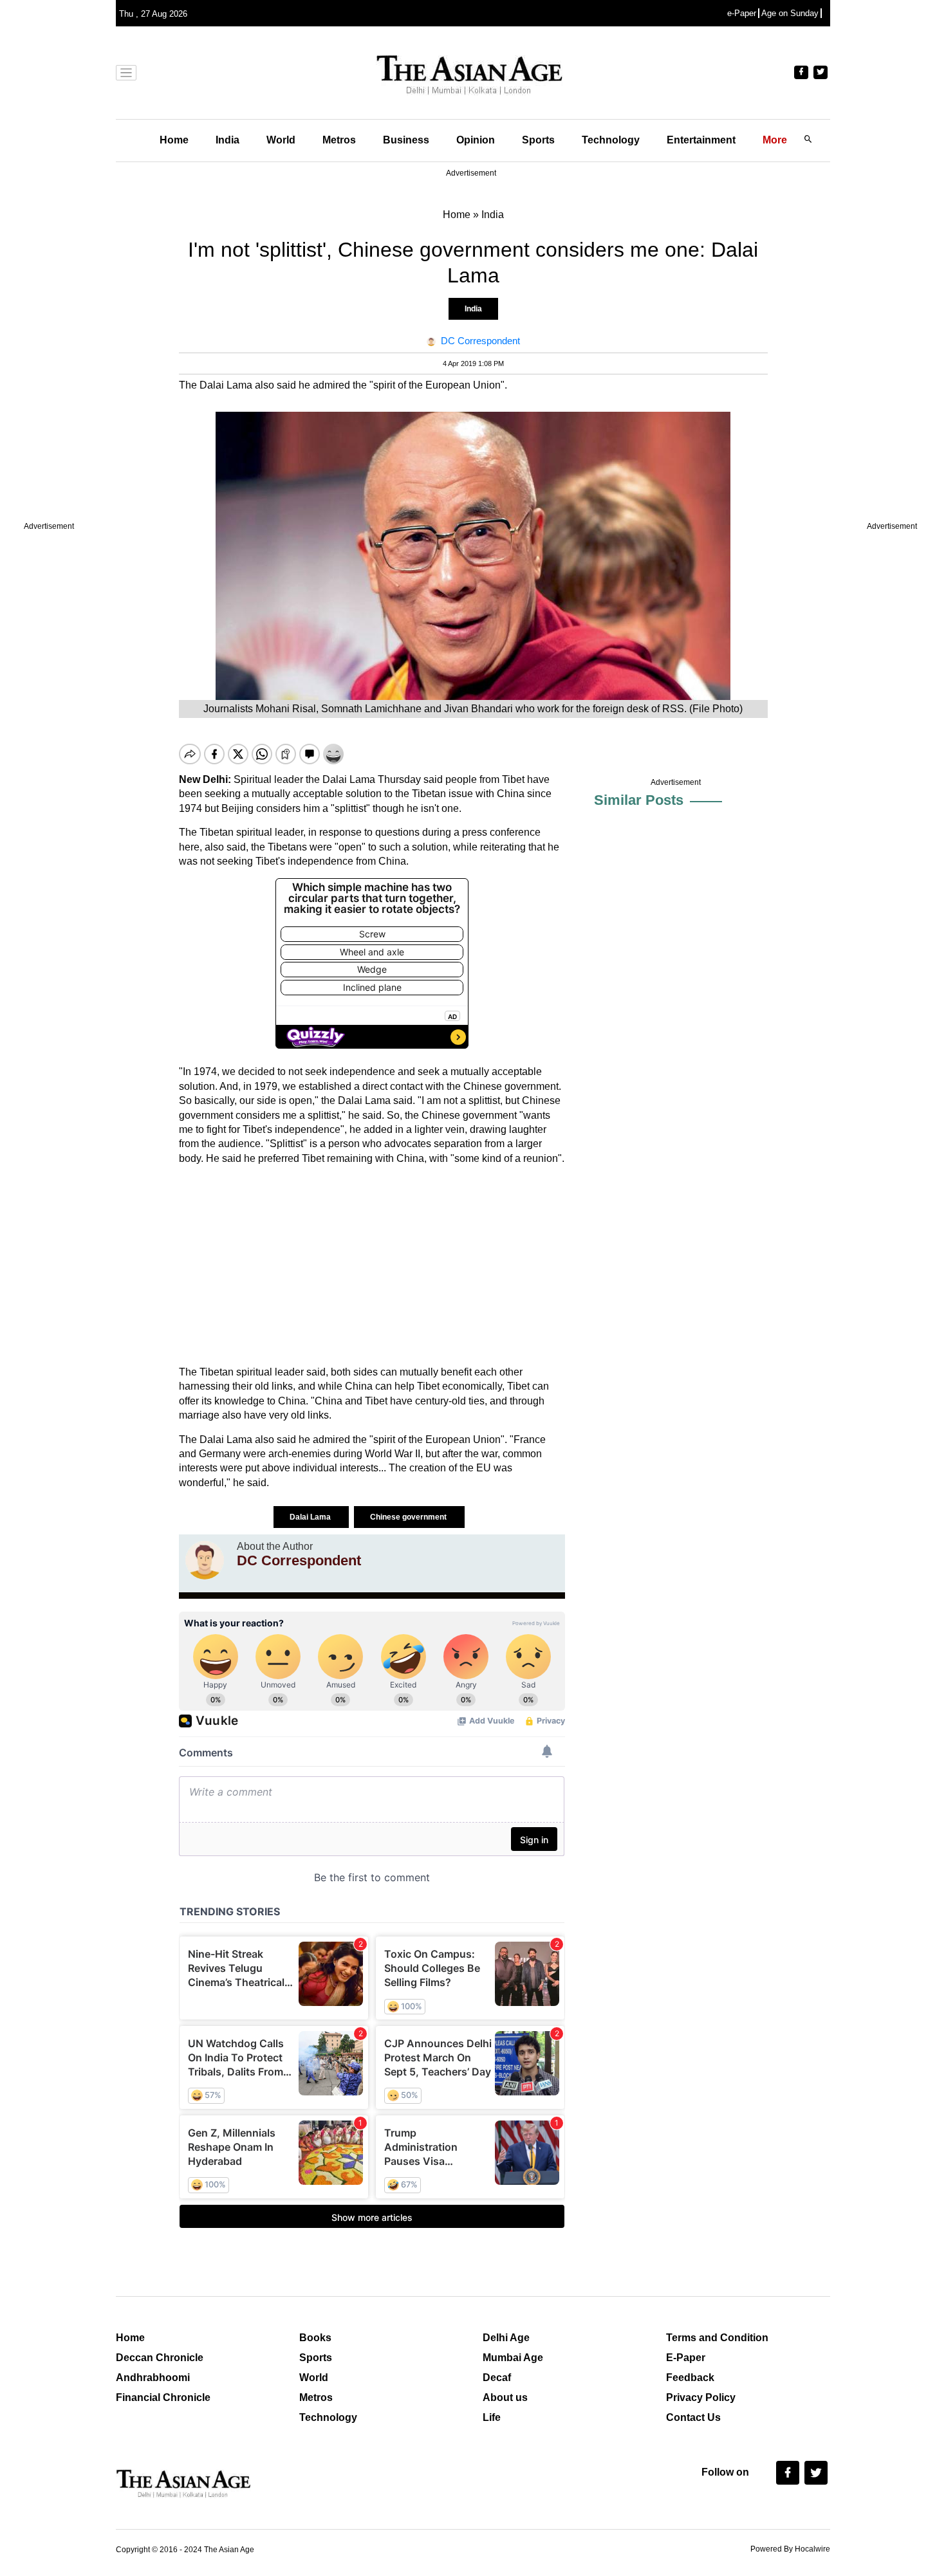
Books (315, 2338)
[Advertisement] (372, 1265)
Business (406, 140)
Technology (611, 140)
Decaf (497, 2378)
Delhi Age (506, 2338)
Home (174, 140)
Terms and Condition (717, 2338)
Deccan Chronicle (160, 2358)
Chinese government (409, 1517)
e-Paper (742, 13)
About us (505, 2397)
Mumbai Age (513, 2358)
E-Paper (686, 2358)
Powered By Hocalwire (790, 2549)
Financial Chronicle (163, 2397)
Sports (538, 140)
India (227, 140)
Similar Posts (639, 800)
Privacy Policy (701, 2397)
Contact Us (693, 2417)
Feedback (690, 2378)
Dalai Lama (311, 1517)
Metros (339, 140)
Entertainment (701, 140)
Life (492, 2417)
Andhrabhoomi (153, 2378)
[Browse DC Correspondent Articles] (205, 1560)
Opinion (476, 140)
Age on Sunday (790, 13)
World (281, 140)
